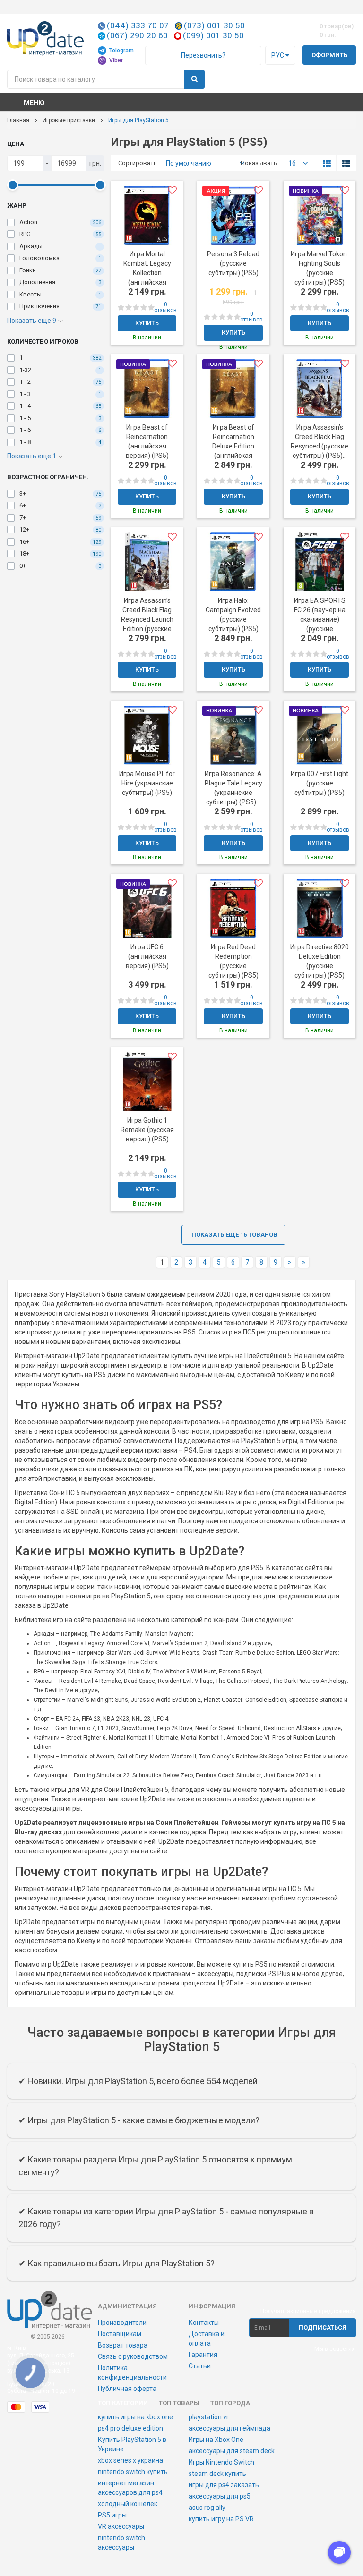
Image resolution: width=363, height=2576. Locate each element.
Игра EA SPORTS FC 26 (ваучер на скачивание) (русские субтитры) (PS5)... (320, 619)
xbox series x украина (130, 2460)
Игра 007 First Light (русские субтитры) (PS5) (320, 783)
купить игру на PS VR (221, 2519)
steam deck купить (217, 2474)
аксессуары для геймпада (229, 2428)
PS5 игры (112, 2515)
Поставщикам (120, 2334)
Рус (278, 55)
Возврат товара (123, 2345)
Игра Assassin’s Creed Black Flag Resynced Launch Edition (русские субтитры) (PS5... (147, 619)
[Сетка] (327, 163)
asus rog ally (207, 2508)
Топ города (230, 2403)
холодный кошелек (128, 2504)
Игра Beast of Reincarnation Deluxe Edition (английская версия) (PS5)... (233, 446)
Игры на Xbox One (216, 2440)
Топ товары (179, 2403)
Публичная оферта (127, 2389)
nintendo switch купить (133, 2472)
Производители (122, 2323)
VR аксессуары (121, 2526)
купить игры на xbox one (135, 2417)
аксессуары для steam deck (232, 2451)
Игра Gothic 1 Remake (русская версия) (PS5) (147, 1130)
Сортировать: (131, 163)
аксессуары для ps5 (220, 2496)
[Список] (346, 163)
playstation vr (209, 2417)
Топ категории (123, 2403)
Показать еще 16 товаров (234, 1235)
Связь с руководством (133, 2356)
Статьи (200, 2366)
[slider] (12, 185)
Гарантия (203, 2355)
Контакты (204, 2323)
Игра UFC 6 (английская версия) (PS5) (147, 956)
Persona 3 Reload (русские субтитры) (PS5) (233, 263)
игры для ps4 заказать (224, 2485)
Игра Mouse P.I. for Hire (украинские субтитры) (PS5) (147, 783)
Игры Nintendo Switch (221, 2462)
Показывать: (254, 163)
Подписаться (323, 2327)
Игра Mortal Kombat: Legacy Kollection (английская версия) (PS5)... (147, 273)
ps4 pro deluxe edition (130, 2428)
